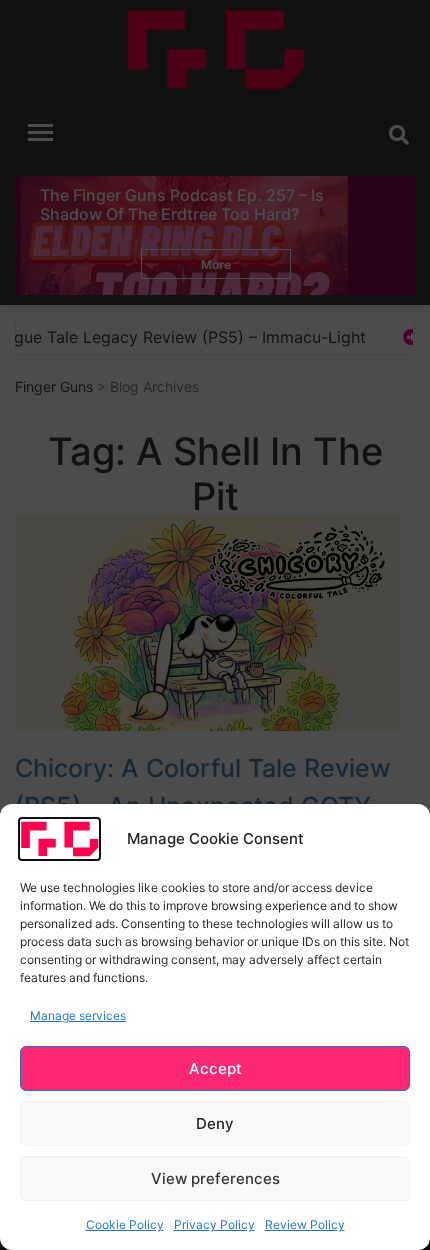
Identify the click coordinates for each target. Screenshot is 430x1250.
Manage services (78, 1015)
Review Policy (305, 1224)
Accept (215, 1068)
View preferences (215, 1178)
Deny (215, 1123)
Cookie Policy (125, 1224)
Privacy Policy (214, 1224)
